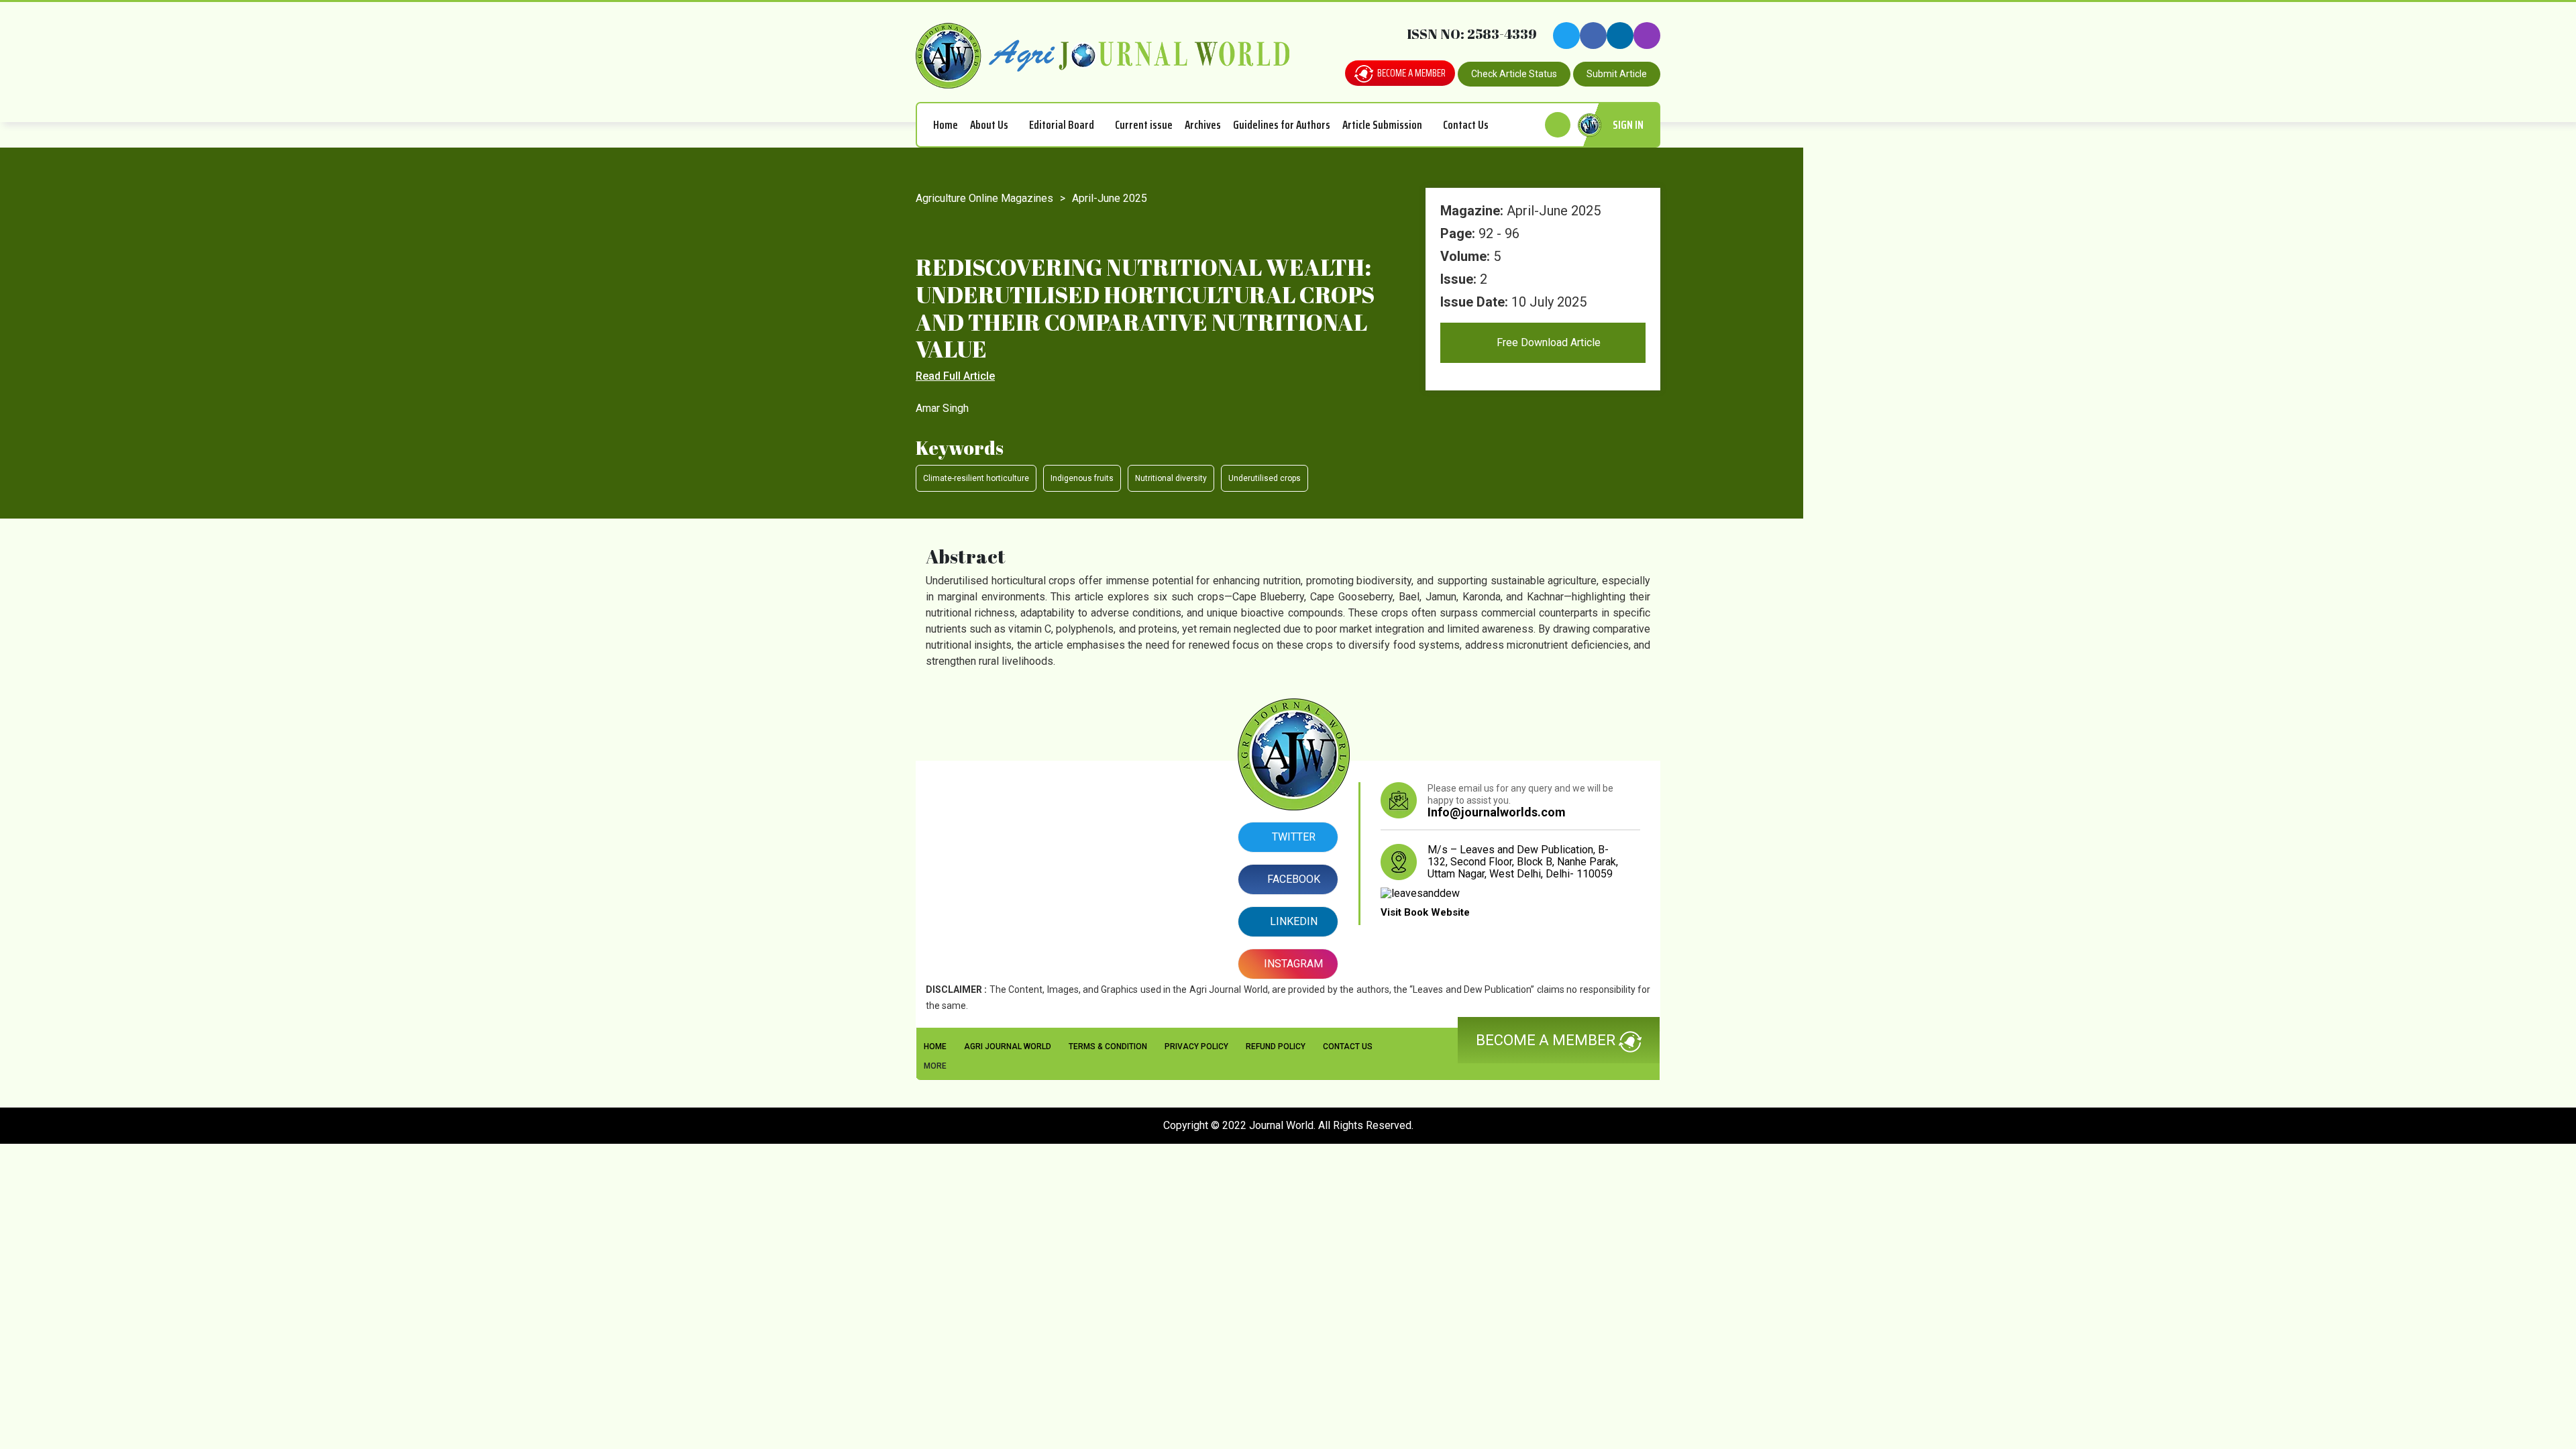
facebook (1292, 879)
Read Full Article (955, 376)
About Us (989, 125)
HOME (935, 1046)
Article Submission (1382, 125)
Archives (1203, 125)
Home (946, 125)
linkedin (1292, 921)
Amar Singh (942, 408)
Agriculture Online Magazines (984, 198)
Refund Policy (1276, 1046)
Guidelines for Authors (1282, 125)
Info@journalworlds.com (1497, 812)
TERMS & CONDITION (1108, 1046)
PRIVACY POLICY (1196, 1046)
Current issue (1144, 125)
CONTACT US (1348, 1046)
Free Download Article (1547, 342)
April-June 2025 (1110, 198)
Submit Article (1617, 74)
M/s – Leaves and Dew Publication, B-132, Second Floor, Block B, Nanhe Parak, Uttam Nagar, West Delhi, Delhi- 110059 (1523, 862)
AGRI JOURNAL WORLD (1008, 1046)
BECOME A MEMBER (1410, 73)
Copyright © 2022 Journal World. (1241, 1125)
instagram (1292, 964)
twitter (1292, 837)
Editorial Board (1062, 125)
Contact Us (1466, 125)
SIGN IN (1628, 125)
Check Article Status (1514, 74)
